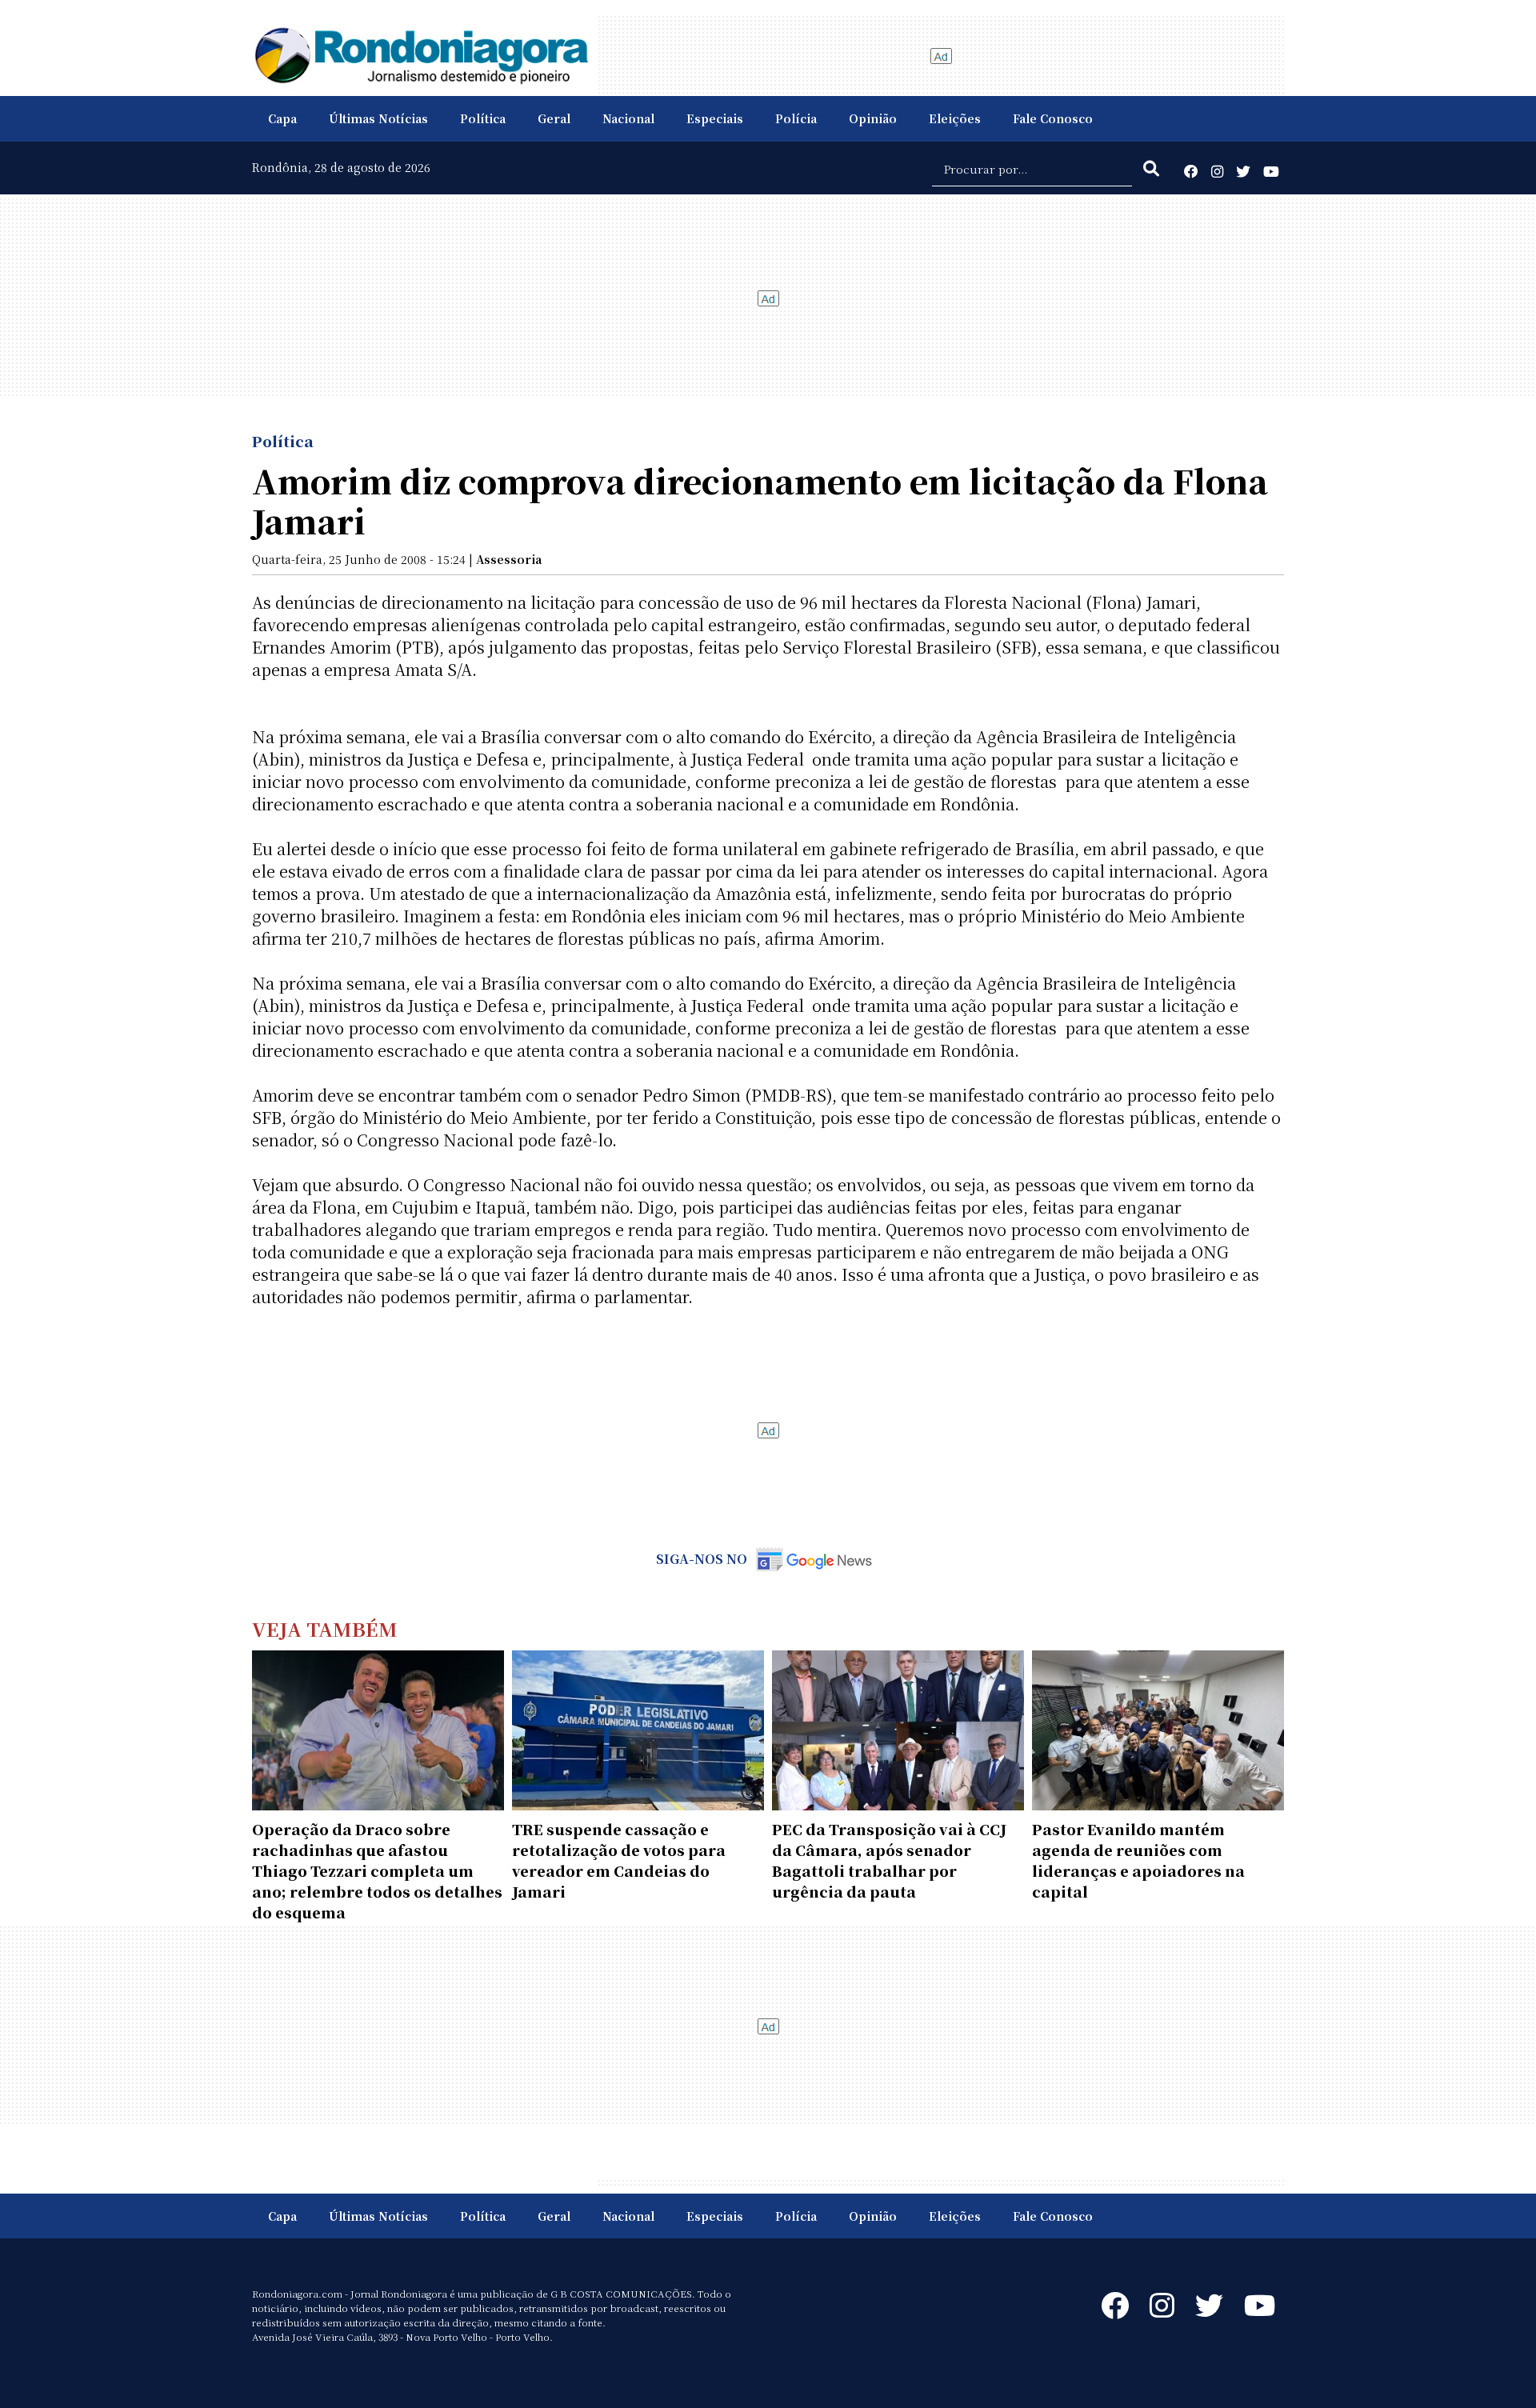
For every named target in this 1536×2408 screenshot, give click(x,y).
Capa (282, 118)
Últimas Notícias (378, 118)
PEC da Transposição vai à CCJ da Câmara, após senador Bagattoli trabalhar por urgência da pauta (889, 1860)
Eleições (955, 118)
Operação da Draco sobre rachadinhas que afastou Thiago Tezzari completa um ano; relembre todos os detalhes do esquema (377, 1870)
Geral (554, 118)
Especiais (715, 118)
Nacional (628, 118)
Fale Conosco (1053, 118)
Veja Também (325, 1628)
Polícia (796, 118)
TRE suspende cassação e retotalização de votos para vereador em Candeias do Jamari (619, 1860)
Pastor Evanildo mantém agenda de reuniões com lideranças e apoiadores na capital (1138, 1860)
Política (483, 118)
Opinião (873, 118)
